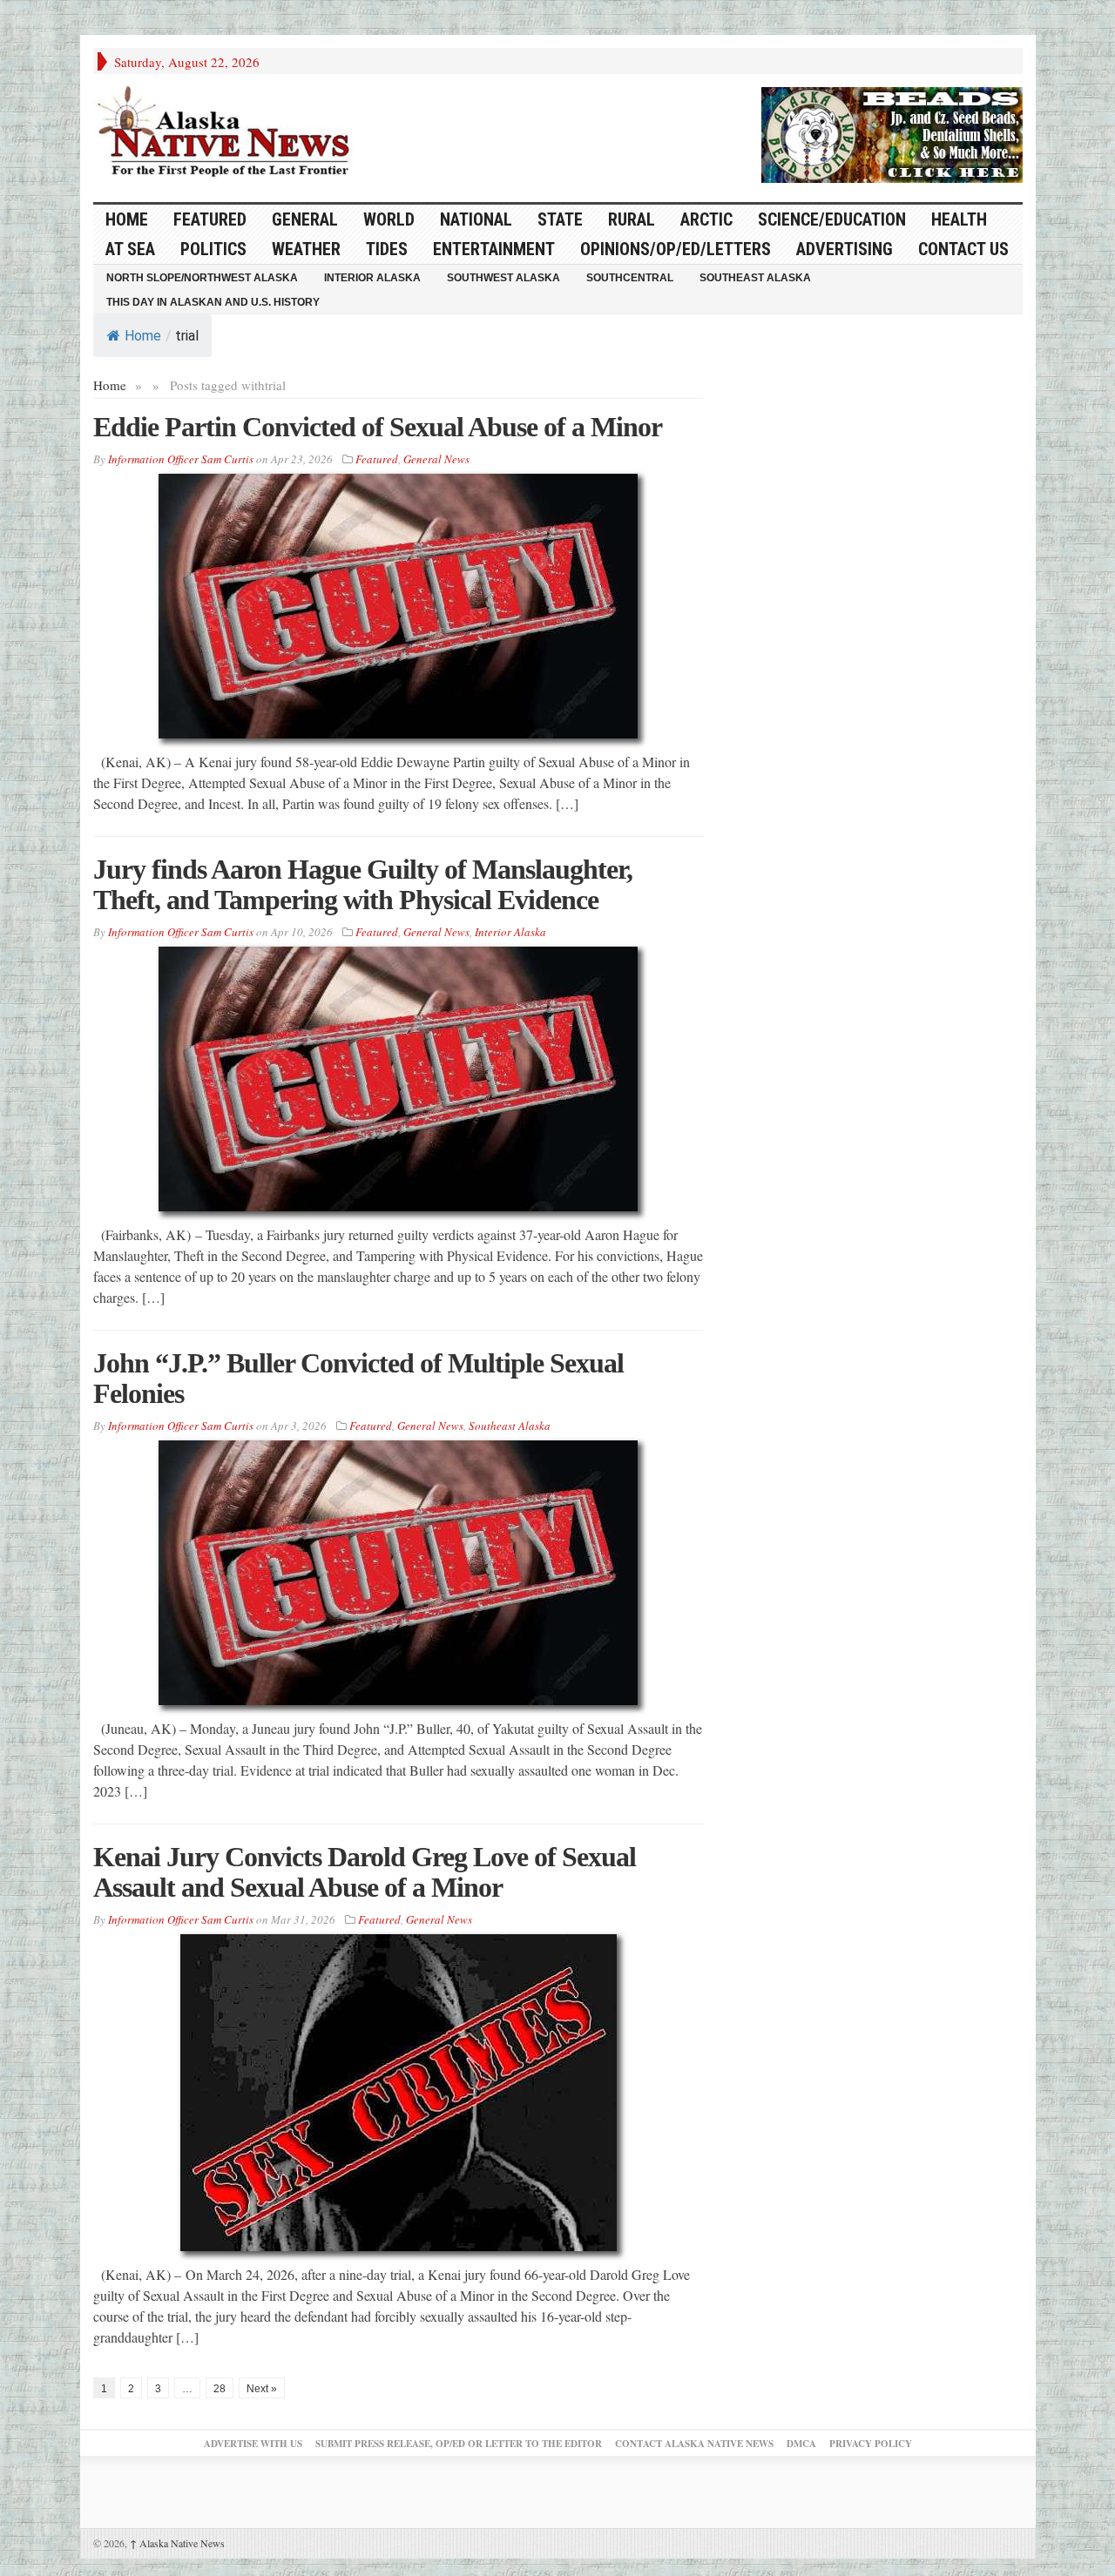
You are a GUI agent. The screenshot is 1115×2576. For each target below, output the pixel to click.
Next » (262, 2389)
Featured (210, 219)
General (305, 219)
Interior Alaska (372, 278)
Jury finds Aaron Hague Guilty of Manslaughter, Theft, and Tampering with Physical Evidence (363, 884)
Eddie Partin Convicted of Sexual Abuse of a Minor (378, 427)
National (476, 219)
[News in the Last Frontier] (228, 133)
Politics (213, 249)
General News (436, 459)
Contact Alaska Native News (694, 2444)
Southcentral (630, 278)
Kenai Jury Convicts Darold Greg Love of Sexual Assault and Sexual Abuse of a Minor (365, 1872)
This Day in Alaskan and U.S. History (213, 302)
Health (959, 219)
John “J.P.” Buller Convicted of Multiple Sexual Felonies (358, 1378)
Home (143, 336)
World (389, 219)
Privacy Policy (871, 2444)
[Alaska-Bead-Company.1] (892, 132)
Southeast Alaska (755, 278)
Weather (306, 249)
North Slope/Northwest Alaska (202, 278)
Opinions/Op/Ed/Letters (676, 249)
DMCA (801, 2444)
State (560, 219)
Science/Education (832, 219)
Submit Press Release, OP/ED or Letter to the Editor (459, 2444)
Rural (632, 219)
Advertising (845, 249)
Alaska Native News (177, 2543)
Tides (387, 249)
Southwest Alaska (503, 278)
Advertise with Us (253, 2444)
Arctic (706, 219)
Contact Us (963, 249)
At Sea (130, 249)
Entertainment (494, 249)
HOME (127, 219)
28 (220, 2389)
